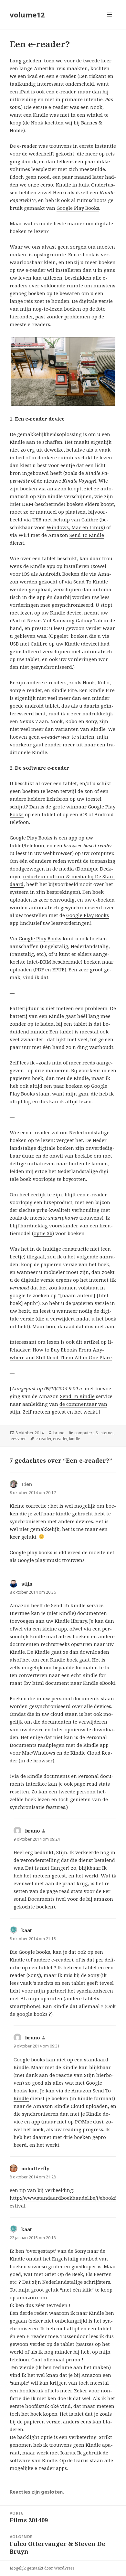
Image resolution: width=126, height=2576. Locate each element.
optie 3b (43, 1233)
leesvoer (18, 1439)
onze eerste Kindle (49, 185)
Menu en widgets (110, 21)
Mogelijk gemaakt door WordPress (42, 2568)
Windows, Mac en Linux (75, 527)
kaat (27, 1930)
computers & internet (94, 1433)
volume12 (27, 15)
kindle (75, 1439)
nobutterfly (35, 2168)
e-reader (43, 1439)
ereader (60, 1439)
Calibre (90, 519)
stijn (27, 1584)
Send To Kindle (87, 535)
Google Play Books (78, 208)
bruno (59, 1433)
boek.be (84, 1156)
